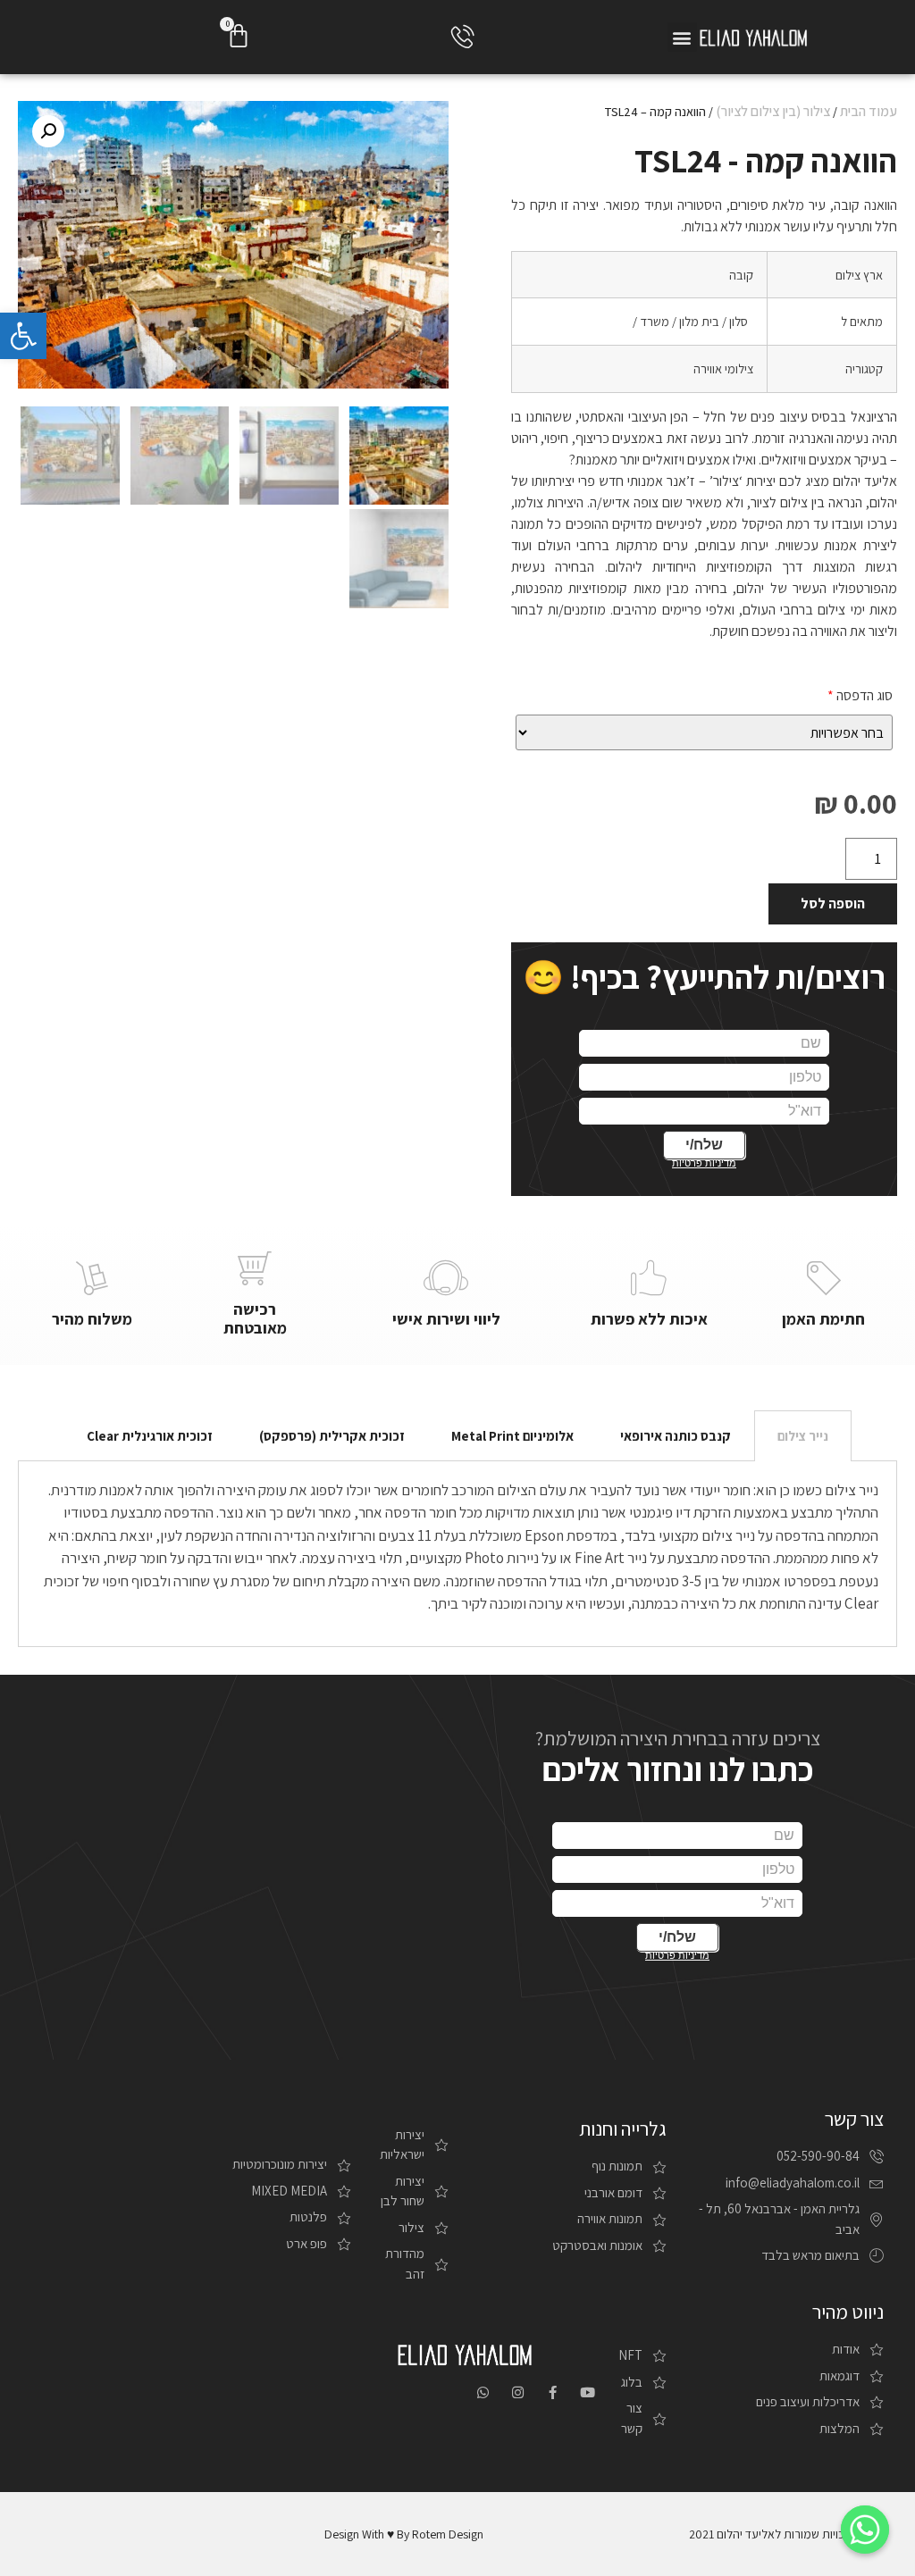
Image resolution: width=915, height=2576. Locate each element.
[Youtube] (588, 2392)
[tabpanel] (457, 1554)
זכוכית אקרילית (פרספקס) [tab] (332, 1436)
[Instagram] (518, 2392)
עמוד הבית (869, 111)
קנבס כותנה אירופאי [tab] (676, 1436)
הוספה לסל (833, 903)
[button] (682, 37)
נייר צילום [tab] (803, 1436)
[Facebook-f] (553, 2392)
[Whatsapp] (483, 2392)
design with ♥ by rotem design (404, 2534)
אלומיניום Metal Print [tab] (512, 1436)
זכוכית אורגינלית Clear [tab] (150, 1436)
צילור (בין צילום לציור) (773, 111)
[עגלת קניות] (239, 36)
